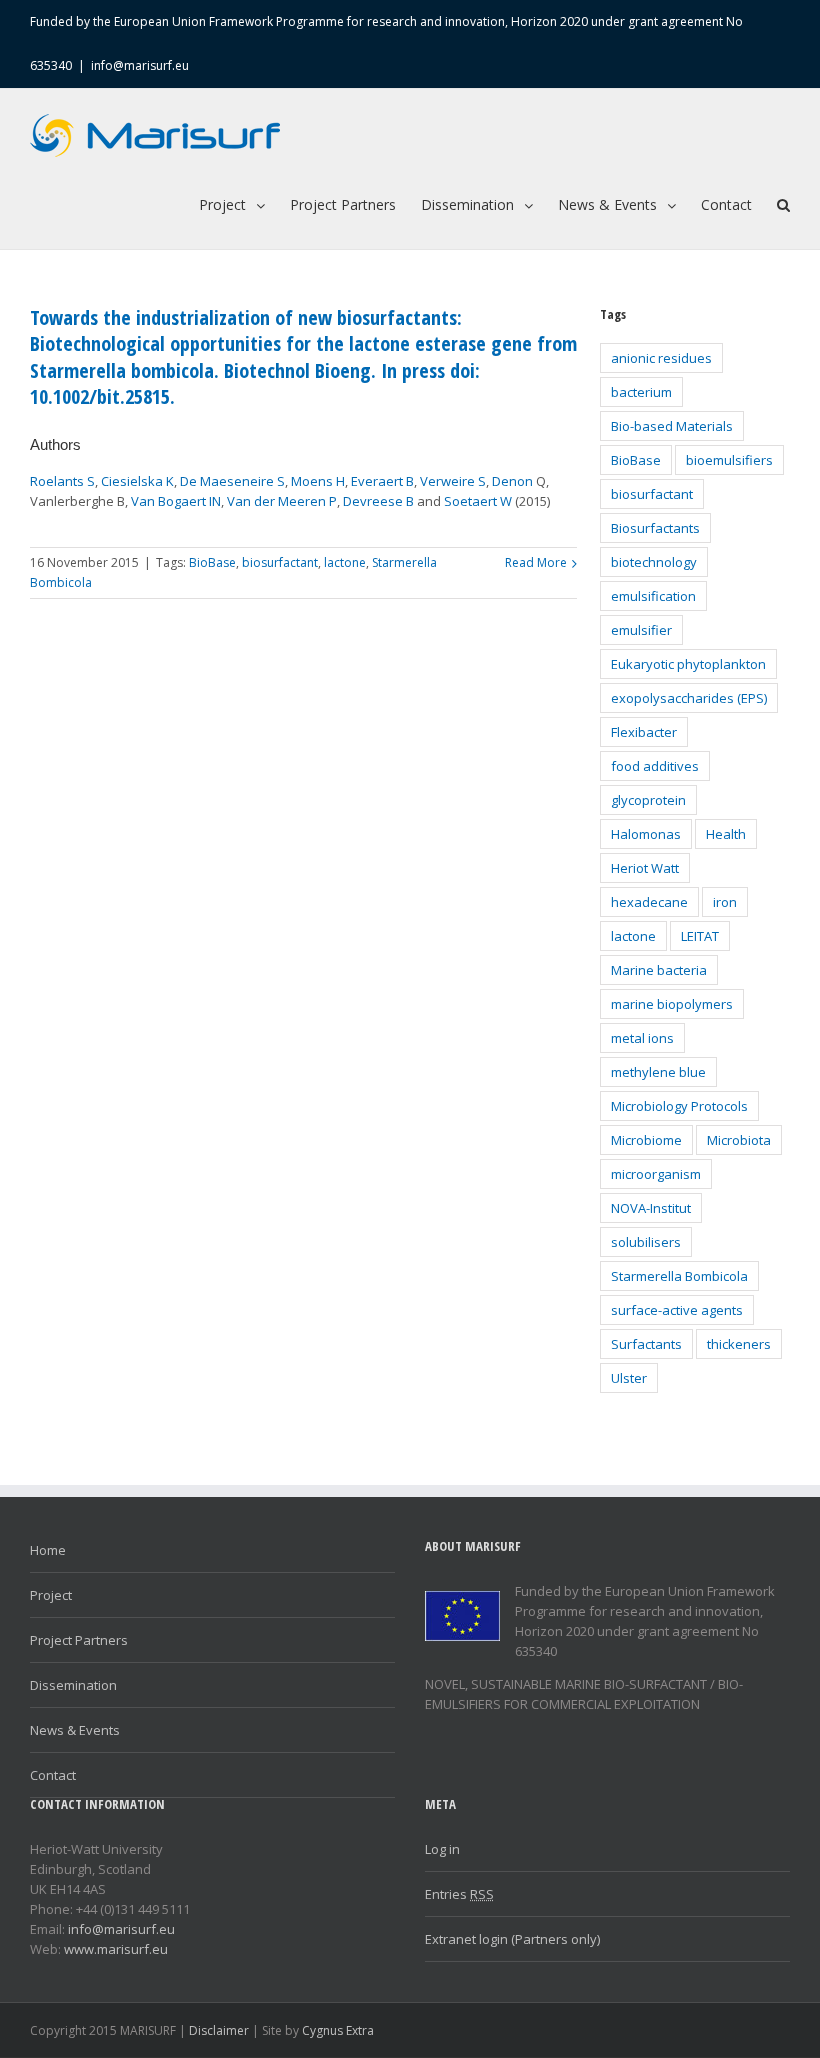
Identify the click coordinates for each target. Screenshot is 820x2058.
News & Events (75, 1730)
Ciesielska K (137, 481)
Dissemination (73, 1685)
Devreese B (378, 501)
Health (726, 834)
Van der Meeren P (282, 501)
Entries (459, 1894)
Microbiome (646, 1140)
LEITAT (700, 936)
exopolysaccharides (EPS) (689, 698)
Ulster (629, 1378)
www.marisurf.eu (116, 1949)
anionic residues (661, 358)
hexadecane (649, 902)
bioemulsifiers (729, 460)
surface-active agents (677, 1310)
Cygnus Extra (338, 2030)
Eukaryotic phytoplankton (688, 664)
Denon (512, 481)
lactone (345, 562)
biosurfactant (280, 562)
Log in (442, 1849)
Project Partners (79, 1640)
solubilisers (646, 1242)
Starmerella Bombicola (679, 1276)
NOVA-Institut (651, 1208)
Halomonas (646, 834)
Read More (536, 562)
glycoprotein (648, 800)
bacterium (641, 392)
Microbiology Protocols (679, 1106)
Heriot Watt (645, 868)
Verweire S (453, 481)
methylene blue (658, 1072)
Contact (53, 1775)
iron (725, 902)
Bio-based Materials (672, 426)
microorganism (656, 1174)
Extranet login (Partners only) (512, 1939)
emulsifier (641, 630)
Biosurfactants (655, 528)
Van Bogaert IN (176, 501)
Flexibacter (644, 732)
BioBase (212, 562)
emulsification (653, 596)
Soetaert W (478, 501)
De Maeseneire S (232, 481)
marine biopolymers (672, 1004)
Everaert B (382, 481)
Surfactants (646, 1344)
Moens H (318, 481)
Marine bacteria (659, 970)
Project (51, 1595)
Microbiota (739, 1140)
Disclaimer (219, 2030)
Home (48, 1550)
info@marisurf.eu (140, 65)
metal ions (642, 1038)
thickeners (739, 1344)
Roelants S (62, 481)
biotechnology (654, 562)
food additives (655, 766)
